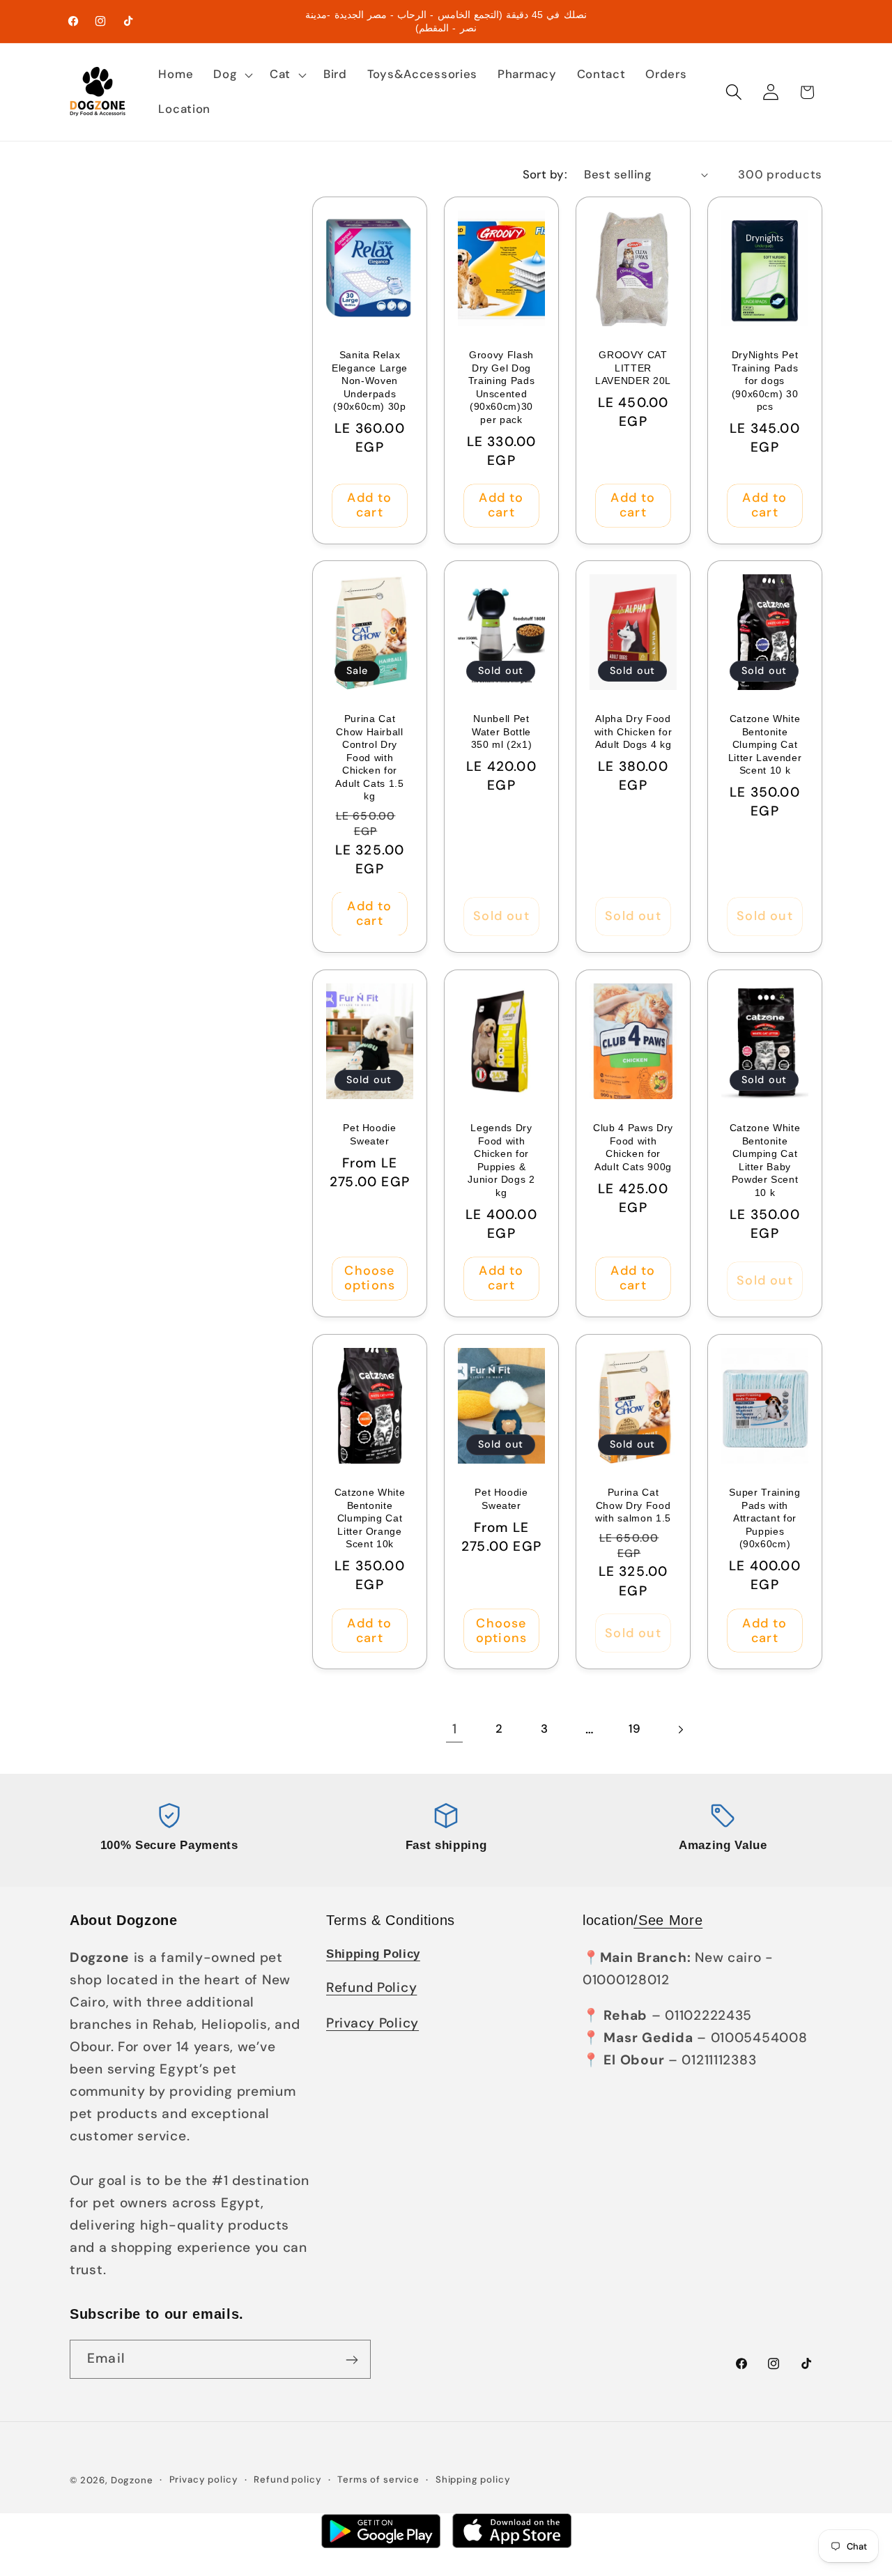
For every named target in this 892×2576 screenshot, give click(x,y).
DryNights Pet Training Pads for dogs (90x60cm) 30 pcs (765, 381)
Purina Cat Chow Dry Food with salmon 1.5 (633, 1505)
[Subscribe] (352, 2360)
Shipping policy (473, 2479)
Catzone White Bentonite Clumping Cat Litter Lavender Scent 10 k (765, 744)
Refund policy (287, 2479)
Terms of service (378, 2479)
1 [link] (455, 1729)
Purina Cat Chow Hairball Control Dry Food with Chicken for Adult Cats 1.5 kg (369, 757)
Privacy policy (204, 2479)
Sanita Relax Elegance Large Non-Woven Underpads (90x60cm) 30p (370, 381)
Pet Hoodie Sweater (370, 1134)
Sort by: (545, 174)
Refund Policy (371, 1987)
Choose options (370, 1278)
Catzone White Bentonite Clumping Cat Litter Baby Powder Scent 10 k (765, 1160)
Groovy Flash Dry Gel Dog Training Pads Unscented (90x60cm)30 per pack (502, 387)
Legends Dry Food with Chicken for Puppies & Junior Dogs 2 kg (501, 1160)
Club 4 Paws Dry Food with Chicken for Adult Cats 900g (633, 1147)
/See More (668, 1920)
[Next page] (680, 1730)
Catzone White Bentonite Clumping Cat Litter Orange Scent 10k (370, 1518)
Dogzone (132, 2480)
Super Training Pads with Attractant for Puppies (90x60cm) (764, 1518)
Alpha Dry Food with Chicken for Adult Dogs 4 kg (633, 731)
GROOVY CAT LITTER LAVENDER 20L (633, 368)
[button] (232, 75)
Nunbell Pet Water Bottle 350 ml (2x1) (502, 731)
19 (635, 1728)
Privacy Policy (372, 2023)
